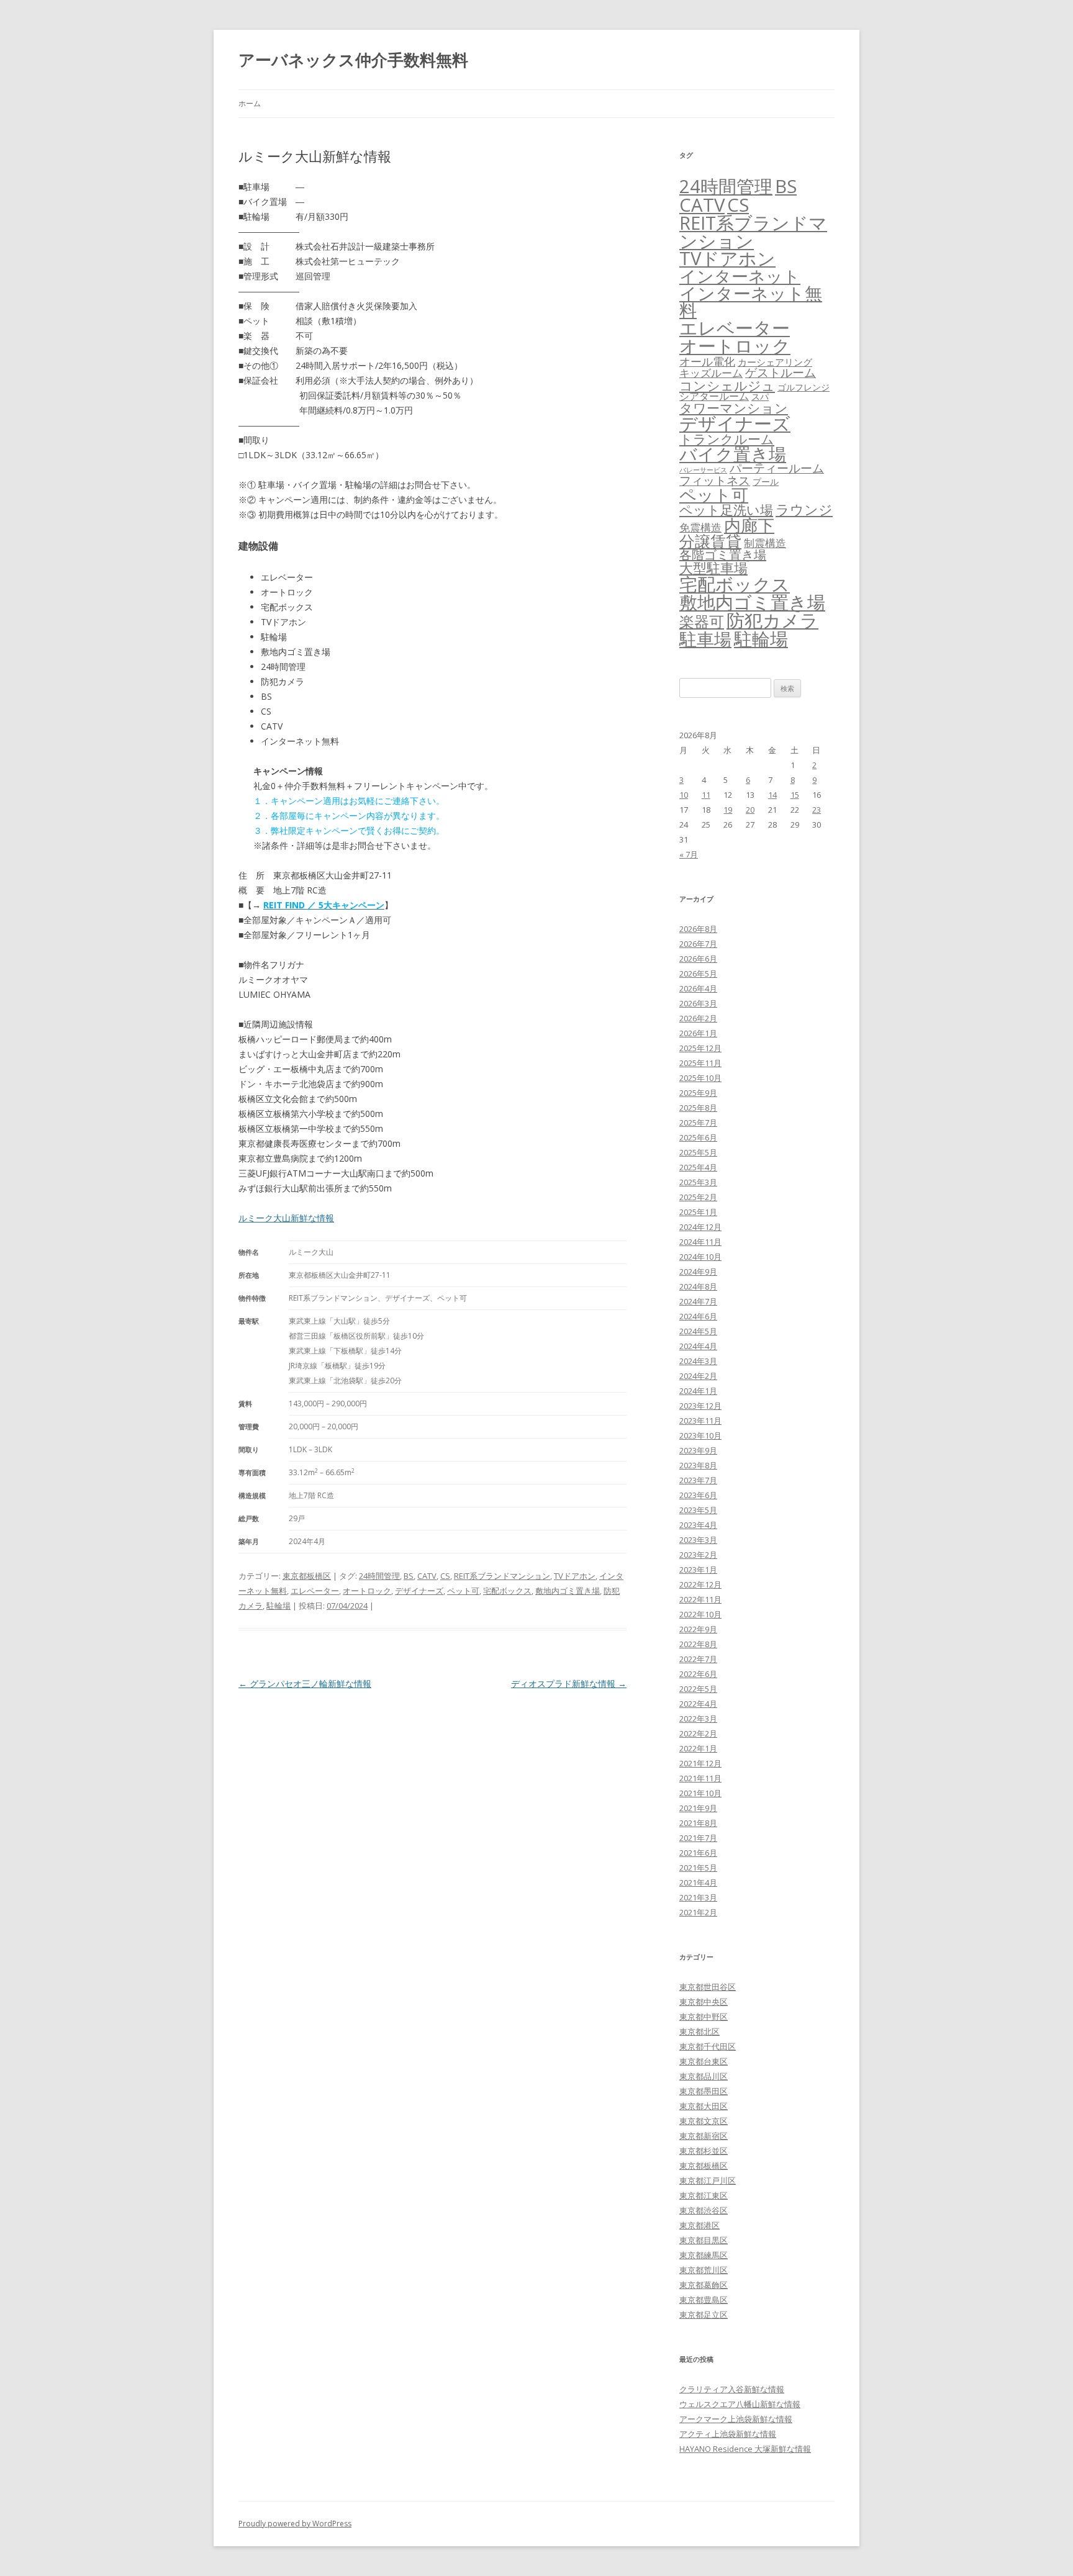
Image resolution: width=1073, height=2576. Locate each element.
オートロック (367, 1591)
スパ (760, 396)
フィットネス (715, 480)
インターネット (740, 276)
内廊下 (749, 525)
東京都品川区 (704, 2076)
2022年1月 (698, 1748)
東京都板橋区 (307, 1576)
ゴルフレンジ (804, 387)
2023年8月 (698, 1465)
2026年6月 (698, 959)
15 (795, 795)
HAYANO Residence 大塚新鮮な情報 (745, 2449)
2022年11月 (700, 1599)
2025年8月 (698, 1108)
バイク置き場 (733, 454)
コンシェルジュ (727, 385)
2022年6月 (698, 1674)
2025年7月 (698, 1123)
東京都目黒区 (704, 2240)
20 (750, 810)
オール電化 (707, 361)
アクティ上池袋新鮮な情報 (728, 2434)
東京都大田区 (704, 2106)
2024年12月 (700, 1227)
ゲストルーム (781, 373)
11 (706, 795)
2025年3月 (698, 1182)
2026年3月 (698, 1003)
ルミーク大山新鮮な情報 (286, 1218)
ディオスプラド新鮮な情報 (569, 1683)
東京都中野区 (704, 2017)
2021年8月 (698, 1823)
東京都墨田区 (704, 2091)
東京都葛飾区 (704, 2285)
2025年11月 (700, 1063)
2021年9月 (698, 1808)
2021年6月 (698, 1853)
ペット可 (463, 1591)
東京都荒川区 (704, 2270)
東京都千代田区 (708, 2046)
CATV (427, 1576)
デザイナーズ (419, 1591)
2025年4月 (698, 1167)
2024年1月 (698, 1391)
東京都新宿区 (704, 2136)
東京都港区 (699, 2225)
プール (766, 481)
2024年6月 (698, 1316)
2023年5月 (698, 1510)
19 (728, 810)
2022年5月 (698, 1689)
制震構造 (765, 543)
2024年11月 (700, 1242)
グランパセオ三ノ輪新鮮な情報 (305, 1683)
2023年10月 (700, 1435)
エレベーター (315, 1591)
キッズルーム (711, 373)
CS (445, 1576)
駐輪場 (278, 1606)
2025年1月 (698, 1212)
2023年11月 (700, 1421)
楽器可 (702, 621)
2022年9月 (698, 1629)
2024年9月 (698, 1272)
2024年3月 (698, 1361)
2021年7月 (698, 1838)
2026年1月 (698, 1033)
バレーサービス (703, 470)
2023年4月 (698, 1525)
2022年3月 (698, 1719)
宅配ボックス (507, 1591)
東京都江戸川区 (708, 2181)
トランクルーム (727, 439)
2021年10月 (700, 1793)
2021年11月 (700, 1778)
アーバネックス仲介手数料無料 (353, 60)
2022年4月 (698, 1704)
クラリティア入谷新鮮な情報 (732, 2389)
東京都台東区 (704, 2061)
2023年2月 (698, 1555)
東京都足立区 (704, 2315)
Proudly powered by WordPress (295, 2524)
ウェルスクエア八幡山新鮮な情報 (740, 2404)
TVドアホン (575, 1576)
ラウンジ (804, 509)
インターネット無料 (751, 302)
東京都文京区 (704, 2121)
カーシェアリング (775, 362)
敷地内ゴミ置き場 (568, 1591)
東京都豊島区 (704, 2300)
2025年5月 (698, 1152)
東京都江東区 (704, 2195)
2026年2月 (698, 1018)
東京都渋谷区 (704, 2210)
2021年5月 (698, 1868)
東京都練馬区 (704, 2255)
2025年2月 (698, 1197)
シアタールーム (714, 396)
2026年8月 (698, 929)
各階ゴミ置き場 (723, 555)
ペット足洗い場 (726, 510)
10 (684, 795)
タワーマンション (734, 408)
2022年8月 (698, 1644)
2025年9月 (698, 1093)
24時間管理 (379, 1576)
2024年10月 (700, 1257)
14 (772, 795)
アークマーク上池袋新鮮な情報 (736, 2419)
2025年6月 (698, 1137)
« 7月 (689, 854)
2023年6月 (698, 1495)
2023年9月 (698, 1450)
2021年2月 (698, 1912)
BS (409, 1576)
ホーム (250, 103)
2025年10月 (700, 1078)
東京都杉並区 (704, 2151)
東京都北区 (699, 2031)
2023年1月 (698, 1570)
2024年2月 (698, 1376)
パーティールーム (777, 468)
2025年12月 (700, 1048)
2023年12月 (700, 1406)
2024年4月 (698, 1346)
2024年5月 (698, 1331)
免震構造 (700, 527)
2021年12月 (700, 1763)
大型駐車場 (713, 568)
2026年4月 (698, 988)
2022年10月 (700, 1614)
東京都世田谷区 (708, 1987)
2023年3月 (698, 1540)
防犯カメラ (772, 620)
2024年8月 (698, 1286)
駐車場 (705, 639)
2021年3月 (698, 1897)
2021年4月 (698, 1882)
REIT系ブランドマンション (502, 1576)
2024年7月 (698, 1301)
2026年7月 (698, 944)
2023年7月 (698, 1480)
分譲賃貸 (710, 541)
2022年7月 (698, 1659)
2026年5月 (698, 974)
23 (817, 810)
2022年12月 (700, 1584)
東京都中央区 (704, 2002)
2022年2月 (698, 1733)
